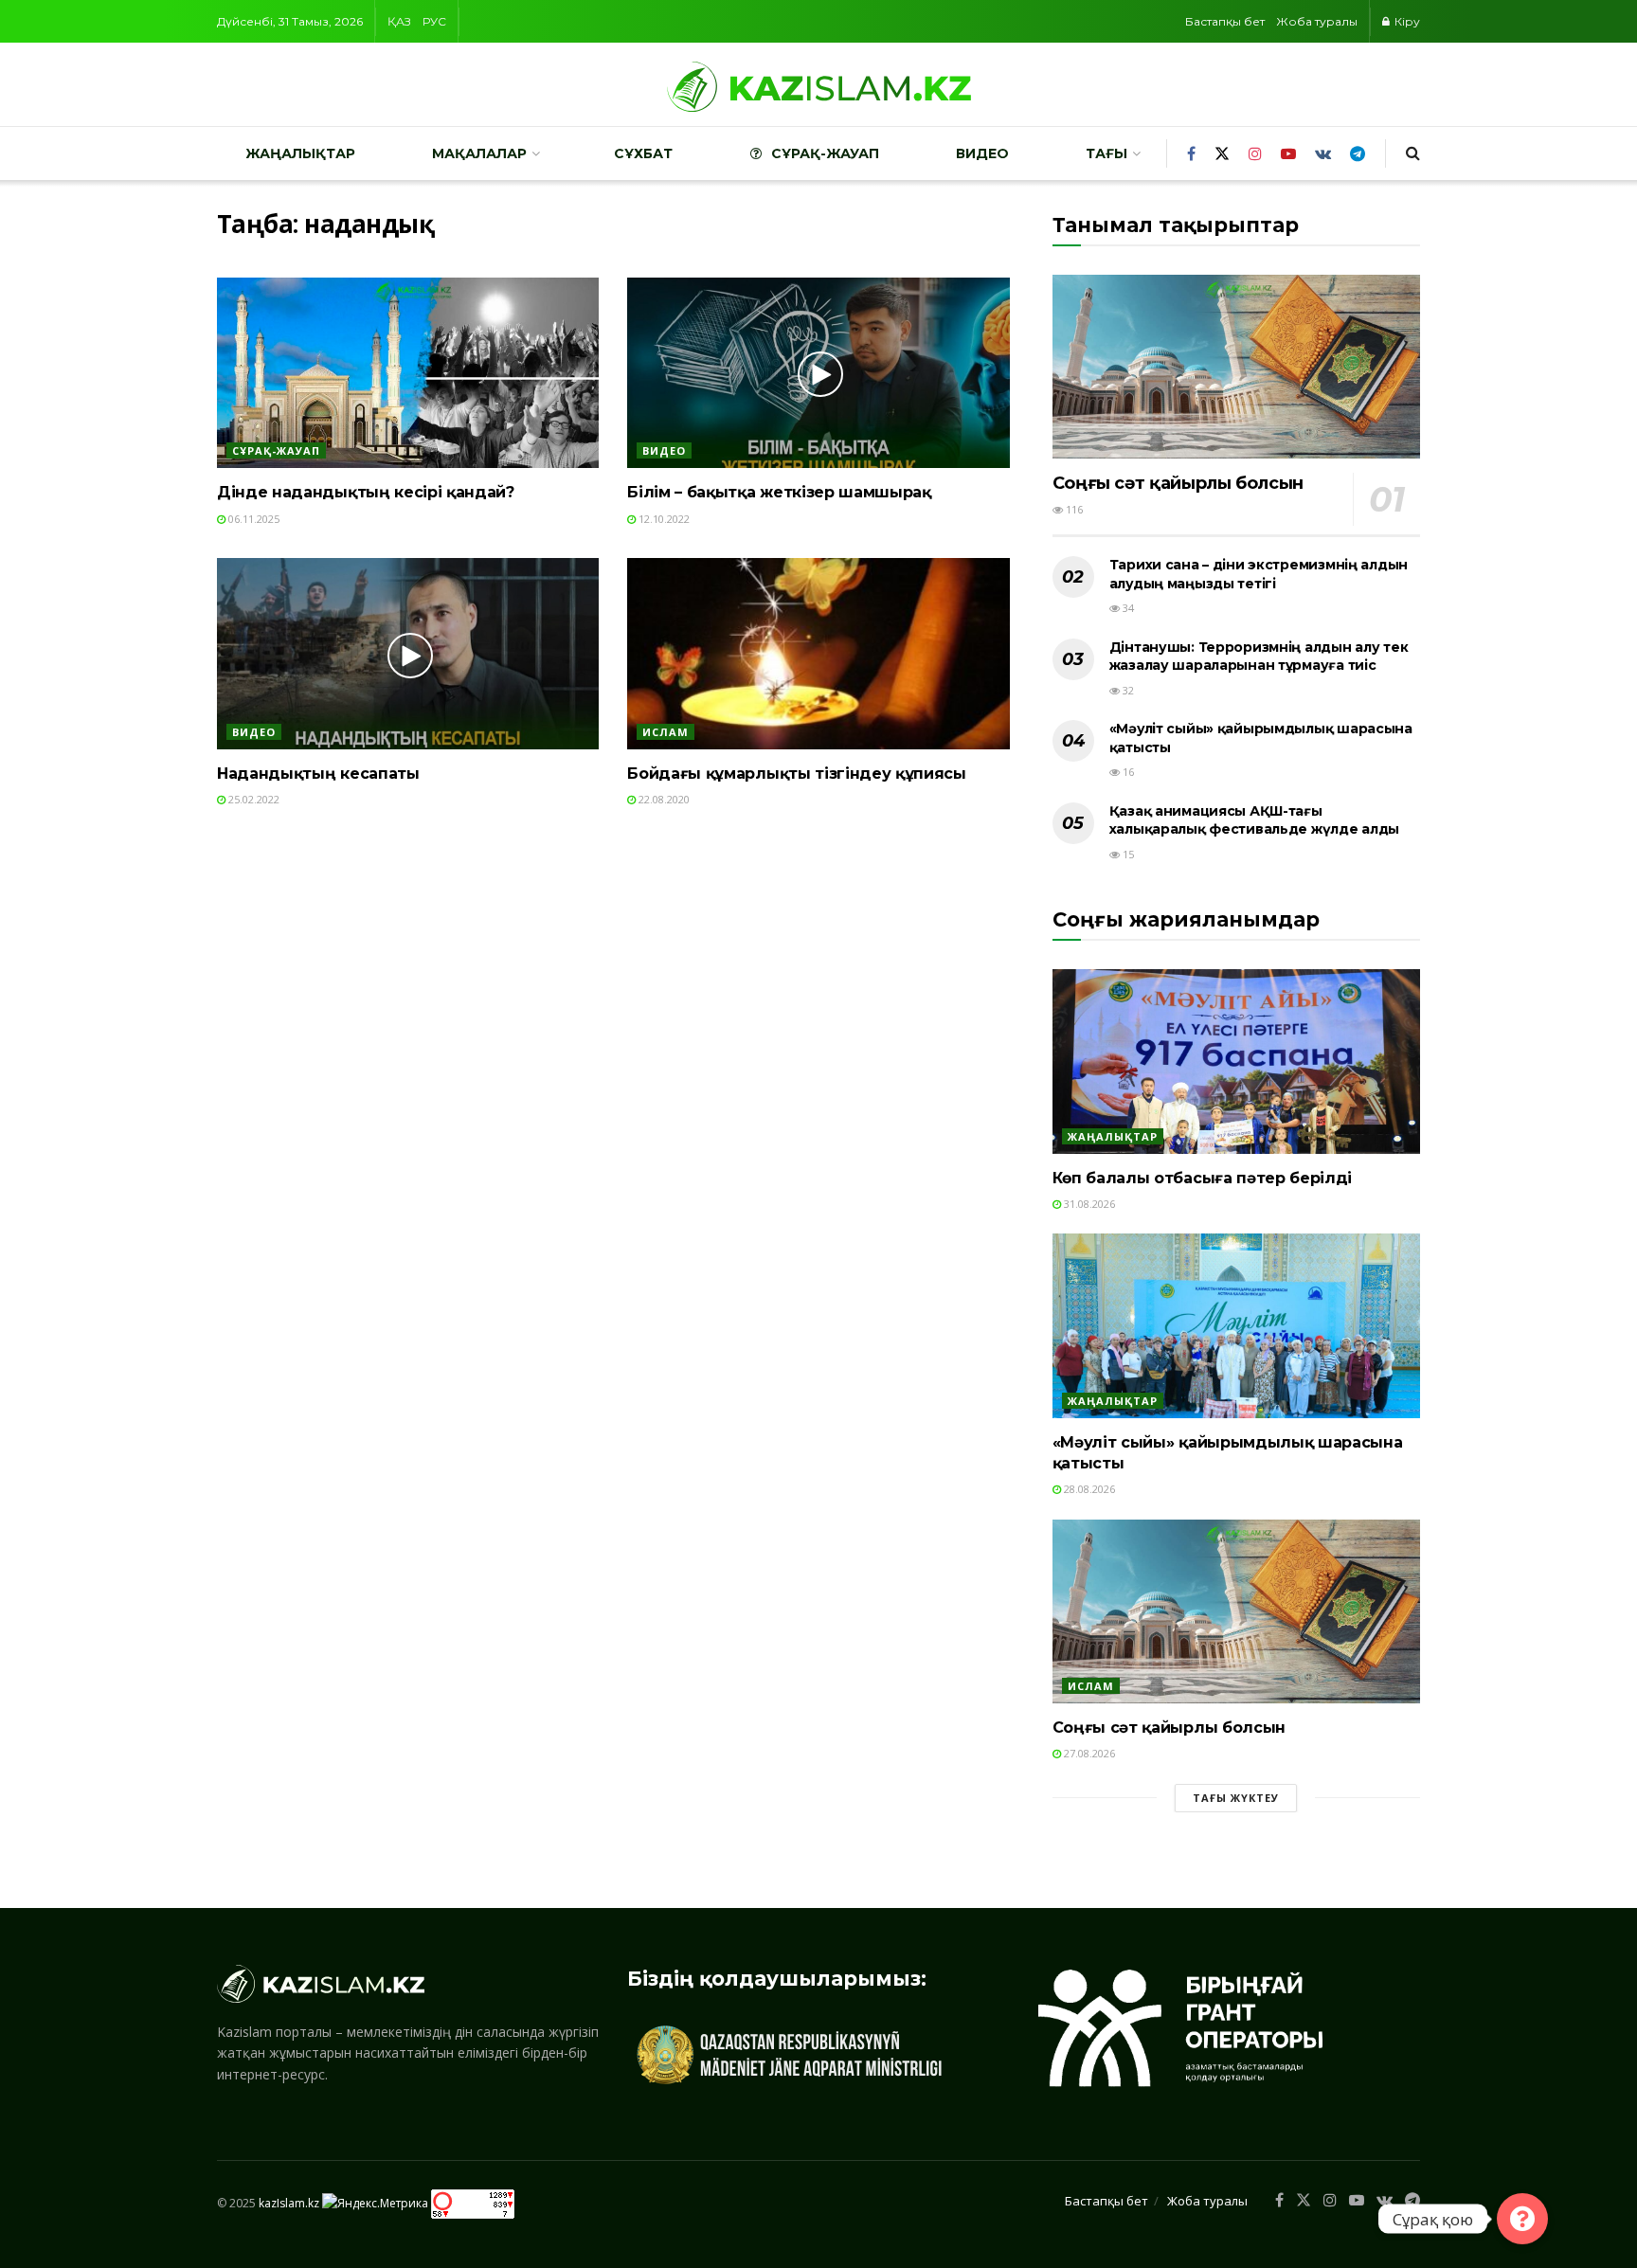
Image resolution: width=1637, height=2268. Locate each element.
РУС (434, 21)
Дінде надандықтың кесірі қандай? (366, 492)
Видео (982, 153)
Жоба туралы (1317, 21)
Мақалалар (479, 153)
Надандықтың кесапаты (318, 774)
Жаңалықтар (300, 153)
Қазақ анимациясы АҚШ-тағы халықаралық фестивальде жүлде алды (1254, 820)
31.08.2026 (1088, 1204)
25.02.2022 (252, 799)
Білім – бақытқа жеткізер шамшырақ (779, 492)
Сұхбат (643, 153)
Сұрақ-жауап (825, 153)
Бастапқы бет (1225, 21)
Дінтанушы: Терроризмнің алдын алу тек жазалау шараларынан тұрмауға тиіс (1259, 657)
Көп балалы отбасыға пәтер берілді (1202, 1178)
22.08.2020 (663, 799)
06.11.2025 (252, 519)
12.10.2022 (663, 519)
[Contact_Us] (1522, 2219)
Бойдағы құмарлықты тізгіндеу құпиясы (796, 774)
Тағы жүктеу (1236, 1798)
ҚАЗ (399, 21)
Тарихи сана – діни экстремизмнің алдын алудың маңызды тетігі (1259, 574)
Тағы (1106, 153)
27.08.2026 (1088, 1753)
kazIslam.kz (289, 2202)
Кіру (1406, 21)
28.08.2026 (1088, 1489)
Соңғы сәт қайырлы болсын (1178, 483)
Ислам (666, 732)
